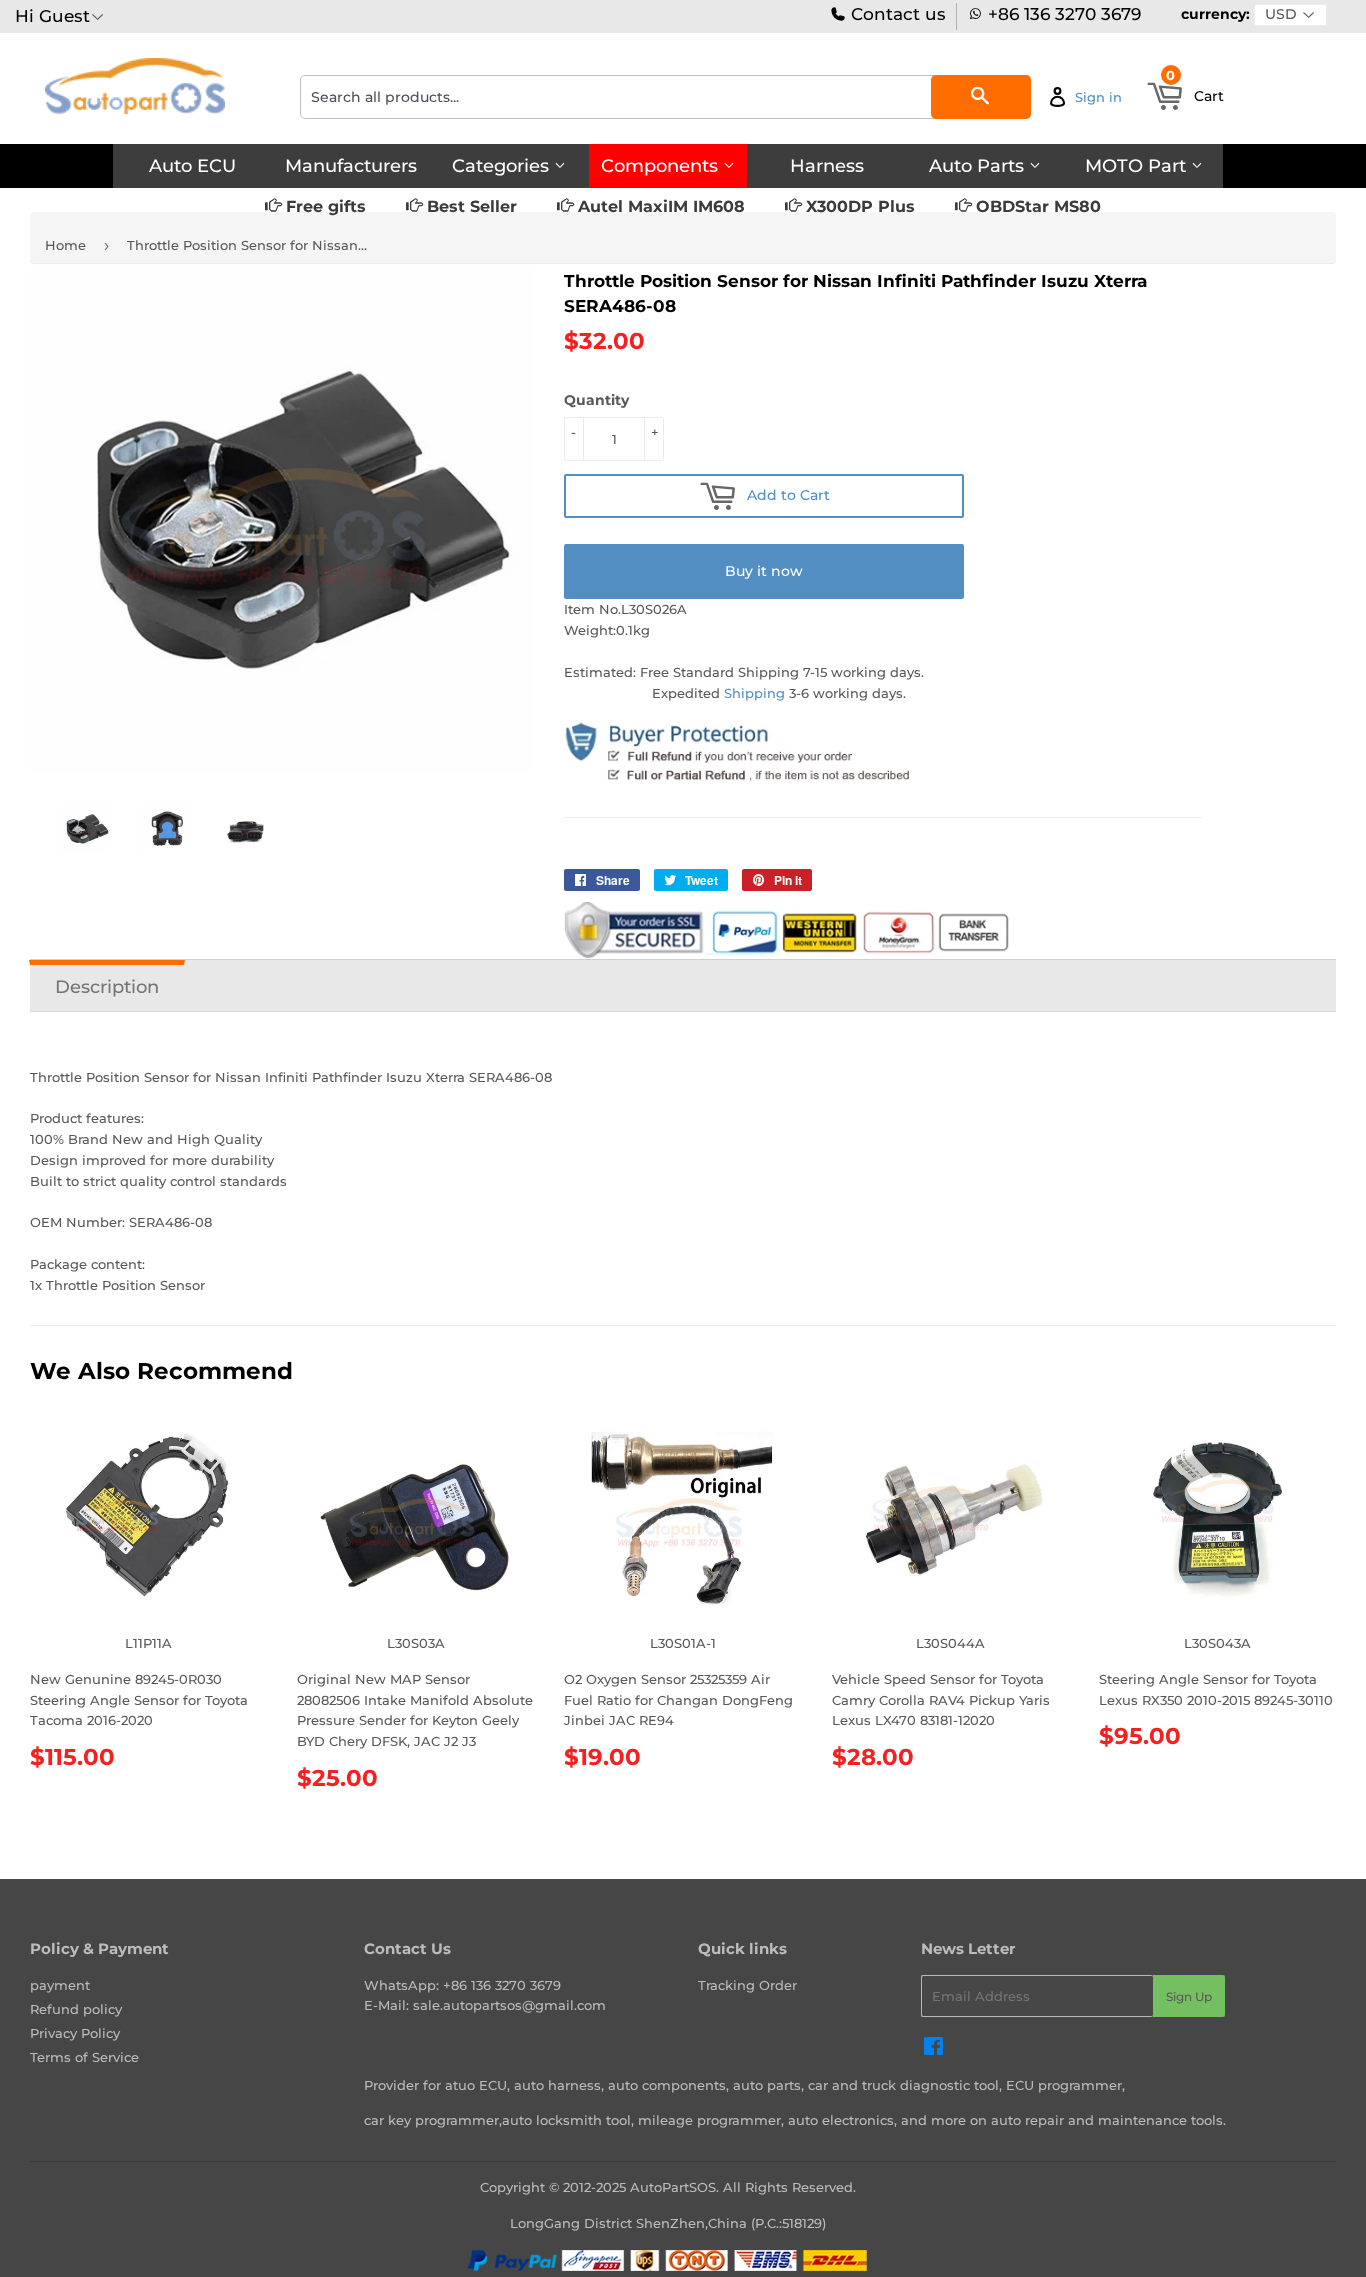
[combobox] (665, 97)
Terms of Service (84, 2057)
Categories (503, 166)
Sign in (1098, 97)
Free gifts (323, 206)
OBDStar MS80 (1036, 206)
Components (662, 166)
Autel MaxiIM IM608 (659, 206)
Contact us (896, 14)
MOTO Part (1138, 166)
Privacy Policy (75, 2033)
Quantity (596, 400)
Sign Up (1189, 1996)
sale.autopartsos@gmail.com (509, 2005)
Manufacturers (351, 166)
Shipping (754, 693)
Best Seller (469, 206)
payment (60, 1985)
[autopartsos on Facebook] (933, 2049)
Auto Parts (979, 166)
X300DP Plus (858, 206)
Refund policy (76, 2009)
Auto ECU (192, 166)
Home (65, 245)
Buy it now (764, 571)
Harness (827, 166)
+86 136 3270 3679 (1064, 14)
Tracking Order (747, 1985)
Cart (1195, 90)
